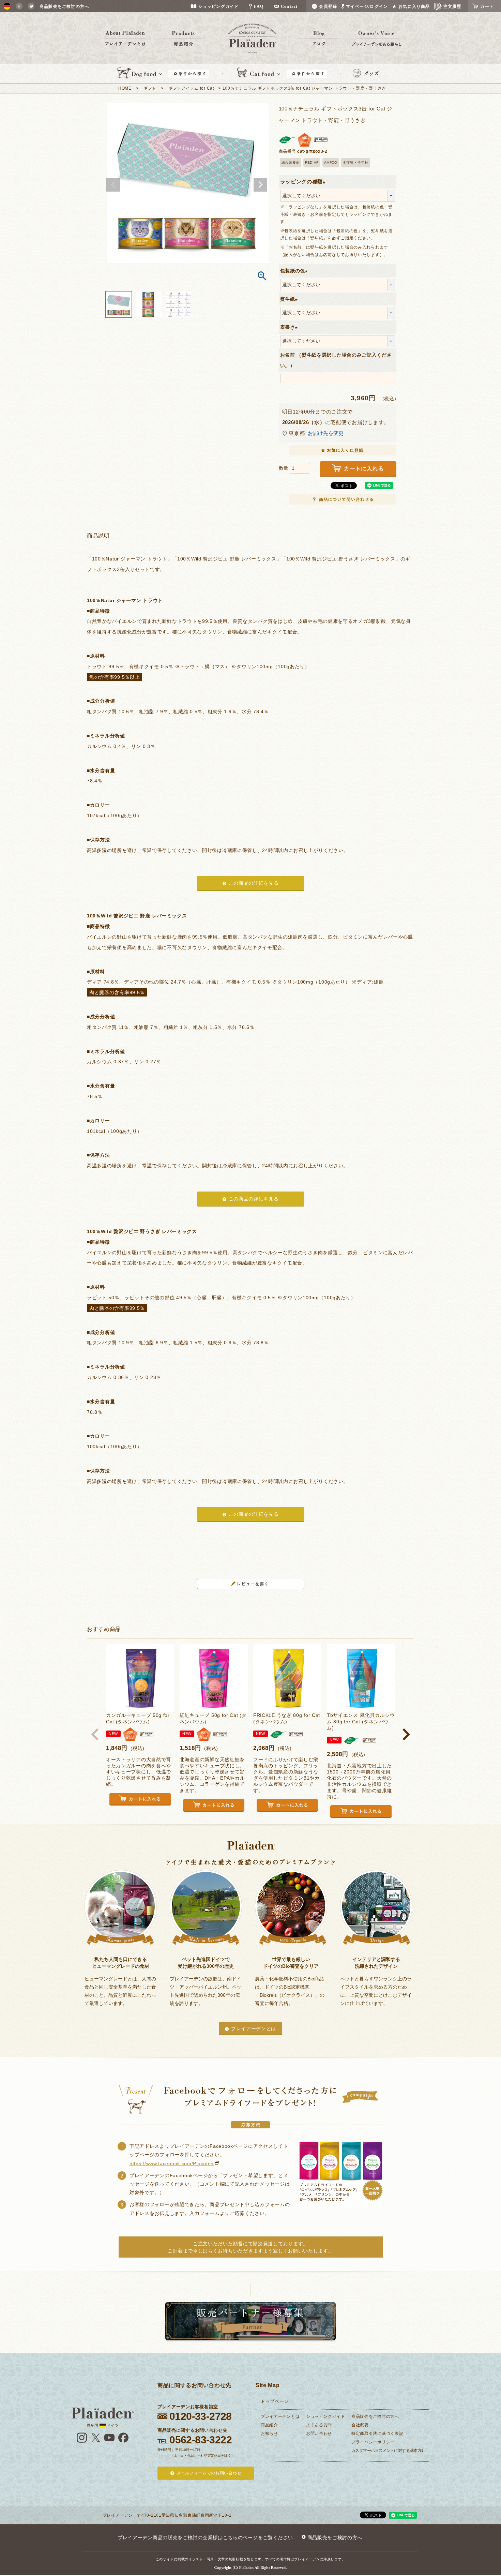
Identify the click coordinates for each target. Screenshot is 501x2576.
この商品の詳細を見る (254, 883)
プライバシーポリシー (373, 2442)
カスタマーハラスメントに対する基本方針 (388, 2451)
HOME (125, 88)
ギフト (150, 88)
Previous (113, 185)
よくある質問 (319, 2425)
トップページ (275, 2401)
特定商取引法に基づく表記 (377, 2433)
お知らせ (269, 2433)
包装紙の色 (295, 271)
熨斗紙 (290, 299)
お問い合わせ (319, 2433)
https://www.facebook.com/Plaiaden (172, 2163)
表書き (290, 327)
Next (260, 185)
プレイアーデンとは (254, 2028)
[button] (95, 1734)
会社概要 (360, 2425)
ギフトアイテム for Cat (191, 88)
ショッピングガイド (325, 2416)
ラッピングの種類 (304, 182)
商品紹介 (269, 2425)
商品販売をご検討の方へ (375, 2416)
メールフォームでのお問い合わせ (209, 2473)
